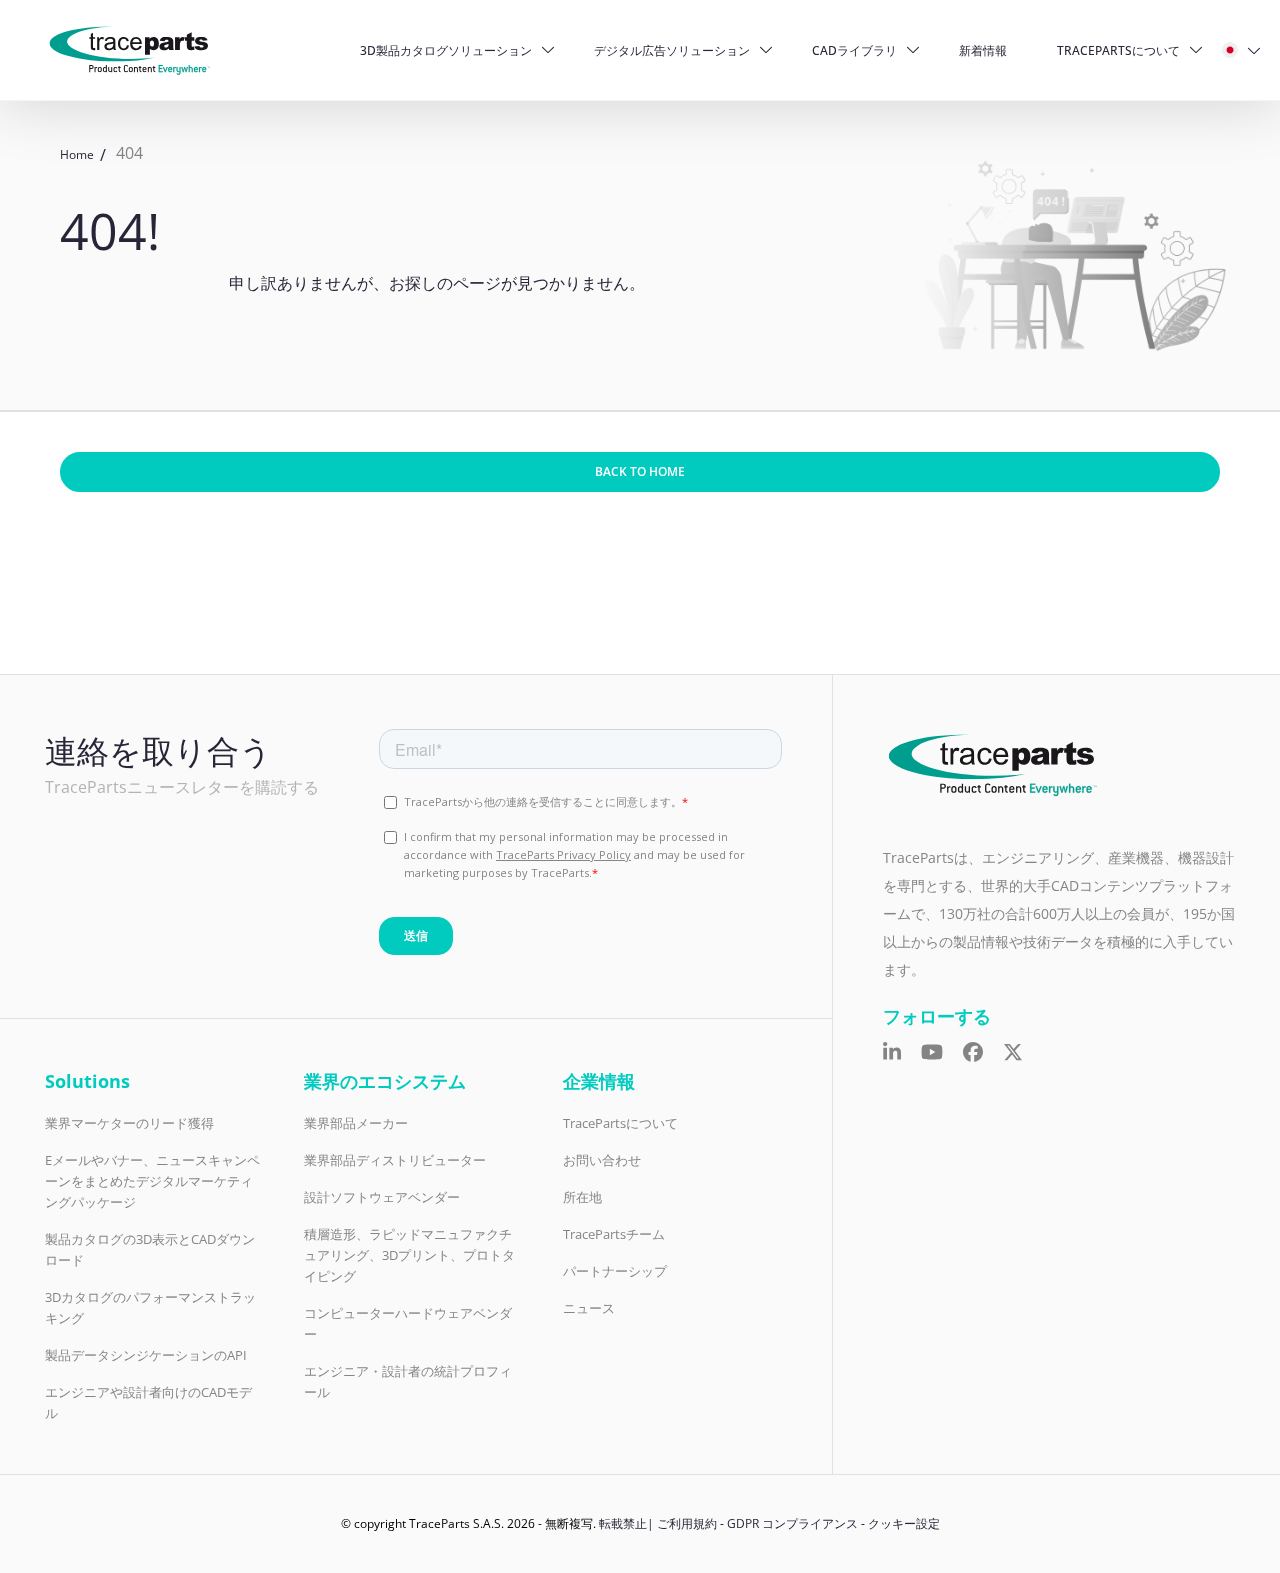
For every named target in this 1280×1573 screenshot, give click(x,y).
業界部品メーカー (356, 1123)
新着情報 (983, 50)
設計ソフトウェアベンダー (382, 1197)
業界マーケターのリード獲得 (129, 1123)
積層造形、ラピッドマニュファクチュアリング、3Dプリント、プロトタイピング (409, 1255)
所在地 (582, 1197)
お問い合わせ (602, 1160)
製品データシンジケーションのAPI (146, 1355)
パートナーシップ (615, 1271)
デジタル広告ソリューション (672, 50)
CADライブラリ (854, 50)
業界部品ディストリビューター (395, 1160)
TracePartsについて (1118, 50)
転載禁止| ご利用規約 (658, 1523)
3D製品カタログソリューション (446, 50)
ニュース (589, 1308)
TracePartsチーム (614, 1234)
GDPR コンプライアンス (792, 1523)
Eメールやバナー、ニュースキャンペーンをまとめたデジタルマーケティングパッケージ (152, 1181)
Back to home (640, 471)
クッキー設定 (904, 1523)
